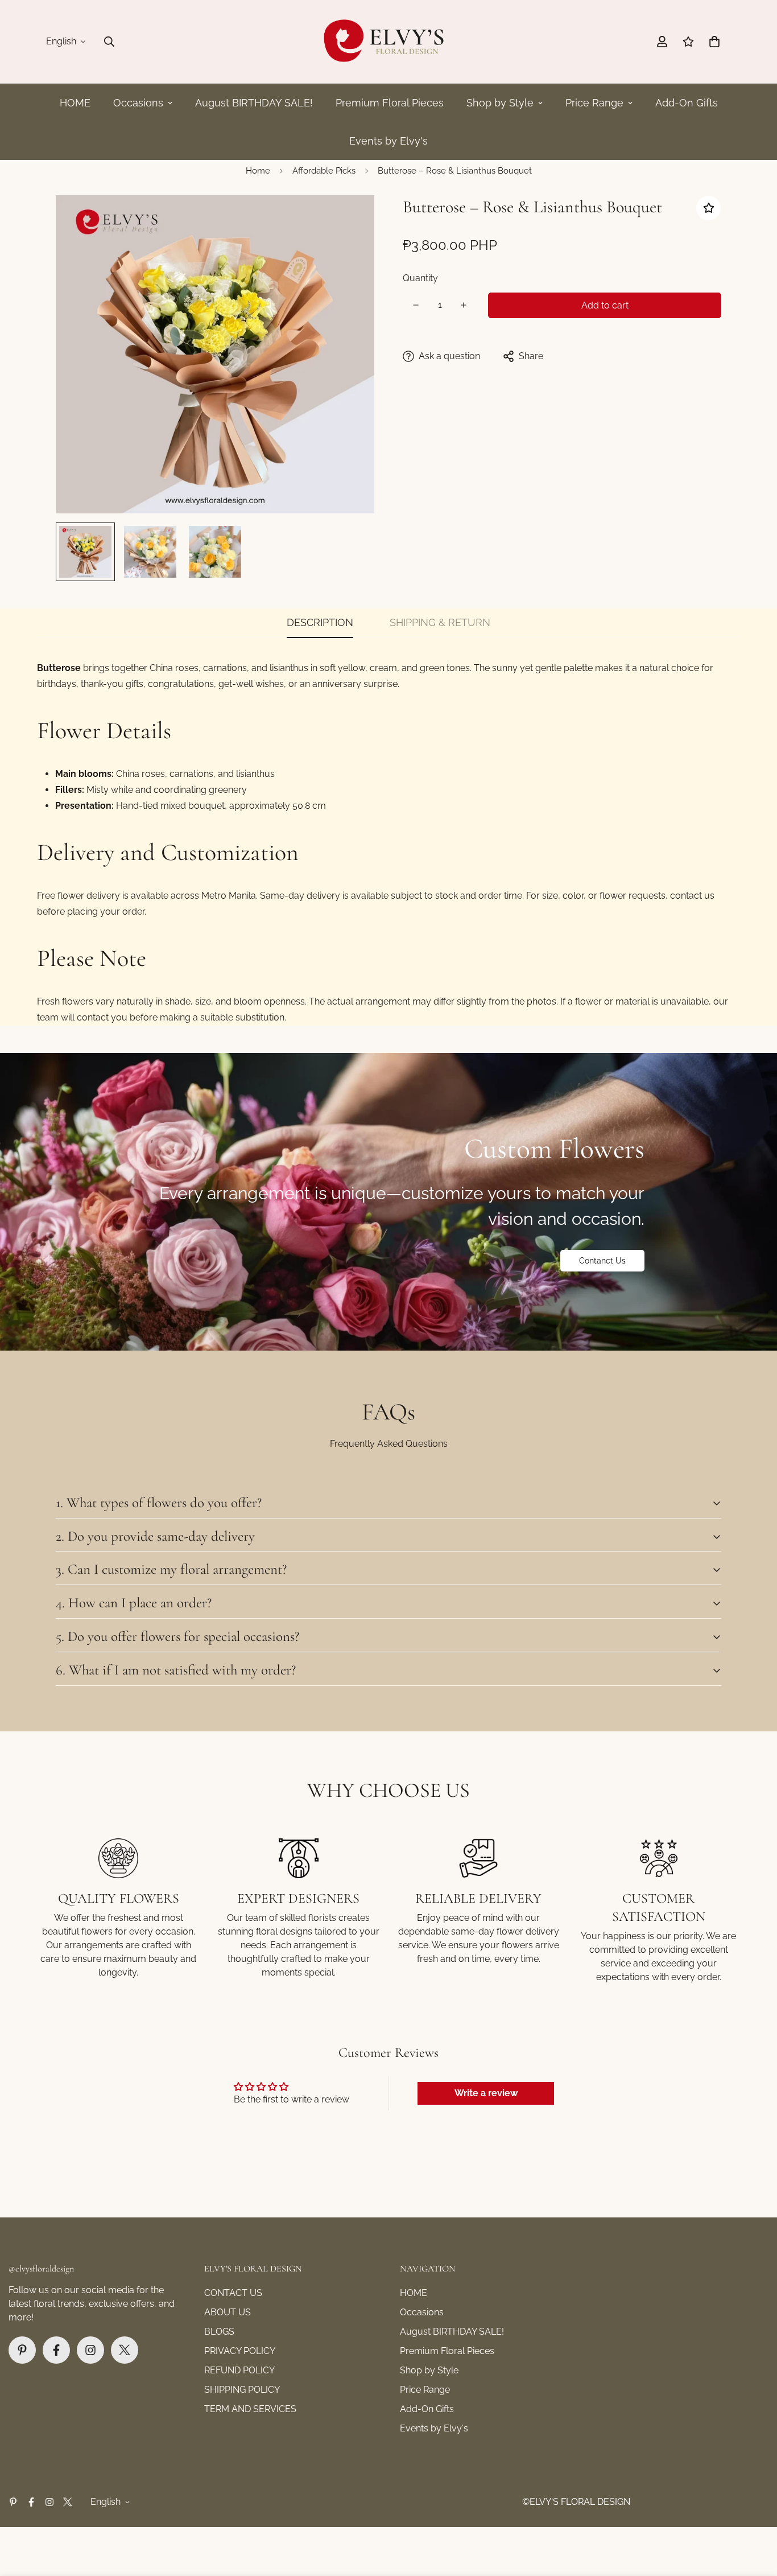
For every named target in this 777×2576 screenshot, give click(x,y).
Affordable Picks (324, 171)
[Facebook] (56, 2350)
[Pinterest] (22, 2350)
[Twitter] (125, 2350)
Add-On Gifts (687, 103)
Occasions (138, 103)
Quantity (420, 278)
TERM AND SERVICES (250, 2409)
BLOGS (219, 2332)
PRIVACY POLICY (240, 2351)
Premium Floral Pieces (390, 103)
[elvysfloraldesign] (388, 42)
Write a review (486, 2093)
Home (258, 171)
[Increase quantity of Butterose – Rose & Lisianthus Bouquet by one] (464, 305)
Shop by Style (500, 103)
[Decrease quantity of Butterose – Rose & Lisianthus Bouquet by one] (416, 305)
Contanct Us (602, 1261)
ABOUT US (228, 2312)
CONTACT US (233, 2293)
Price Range (594, 103)
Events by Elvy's (388, 141)
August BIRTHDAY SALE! (254, 103)
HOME (75, 103)
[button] (714, 42)
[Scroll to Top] (755, 2514)
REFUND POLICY (239, 2370)
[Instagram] (90, 2350)
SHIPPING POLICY (242, 2390)
